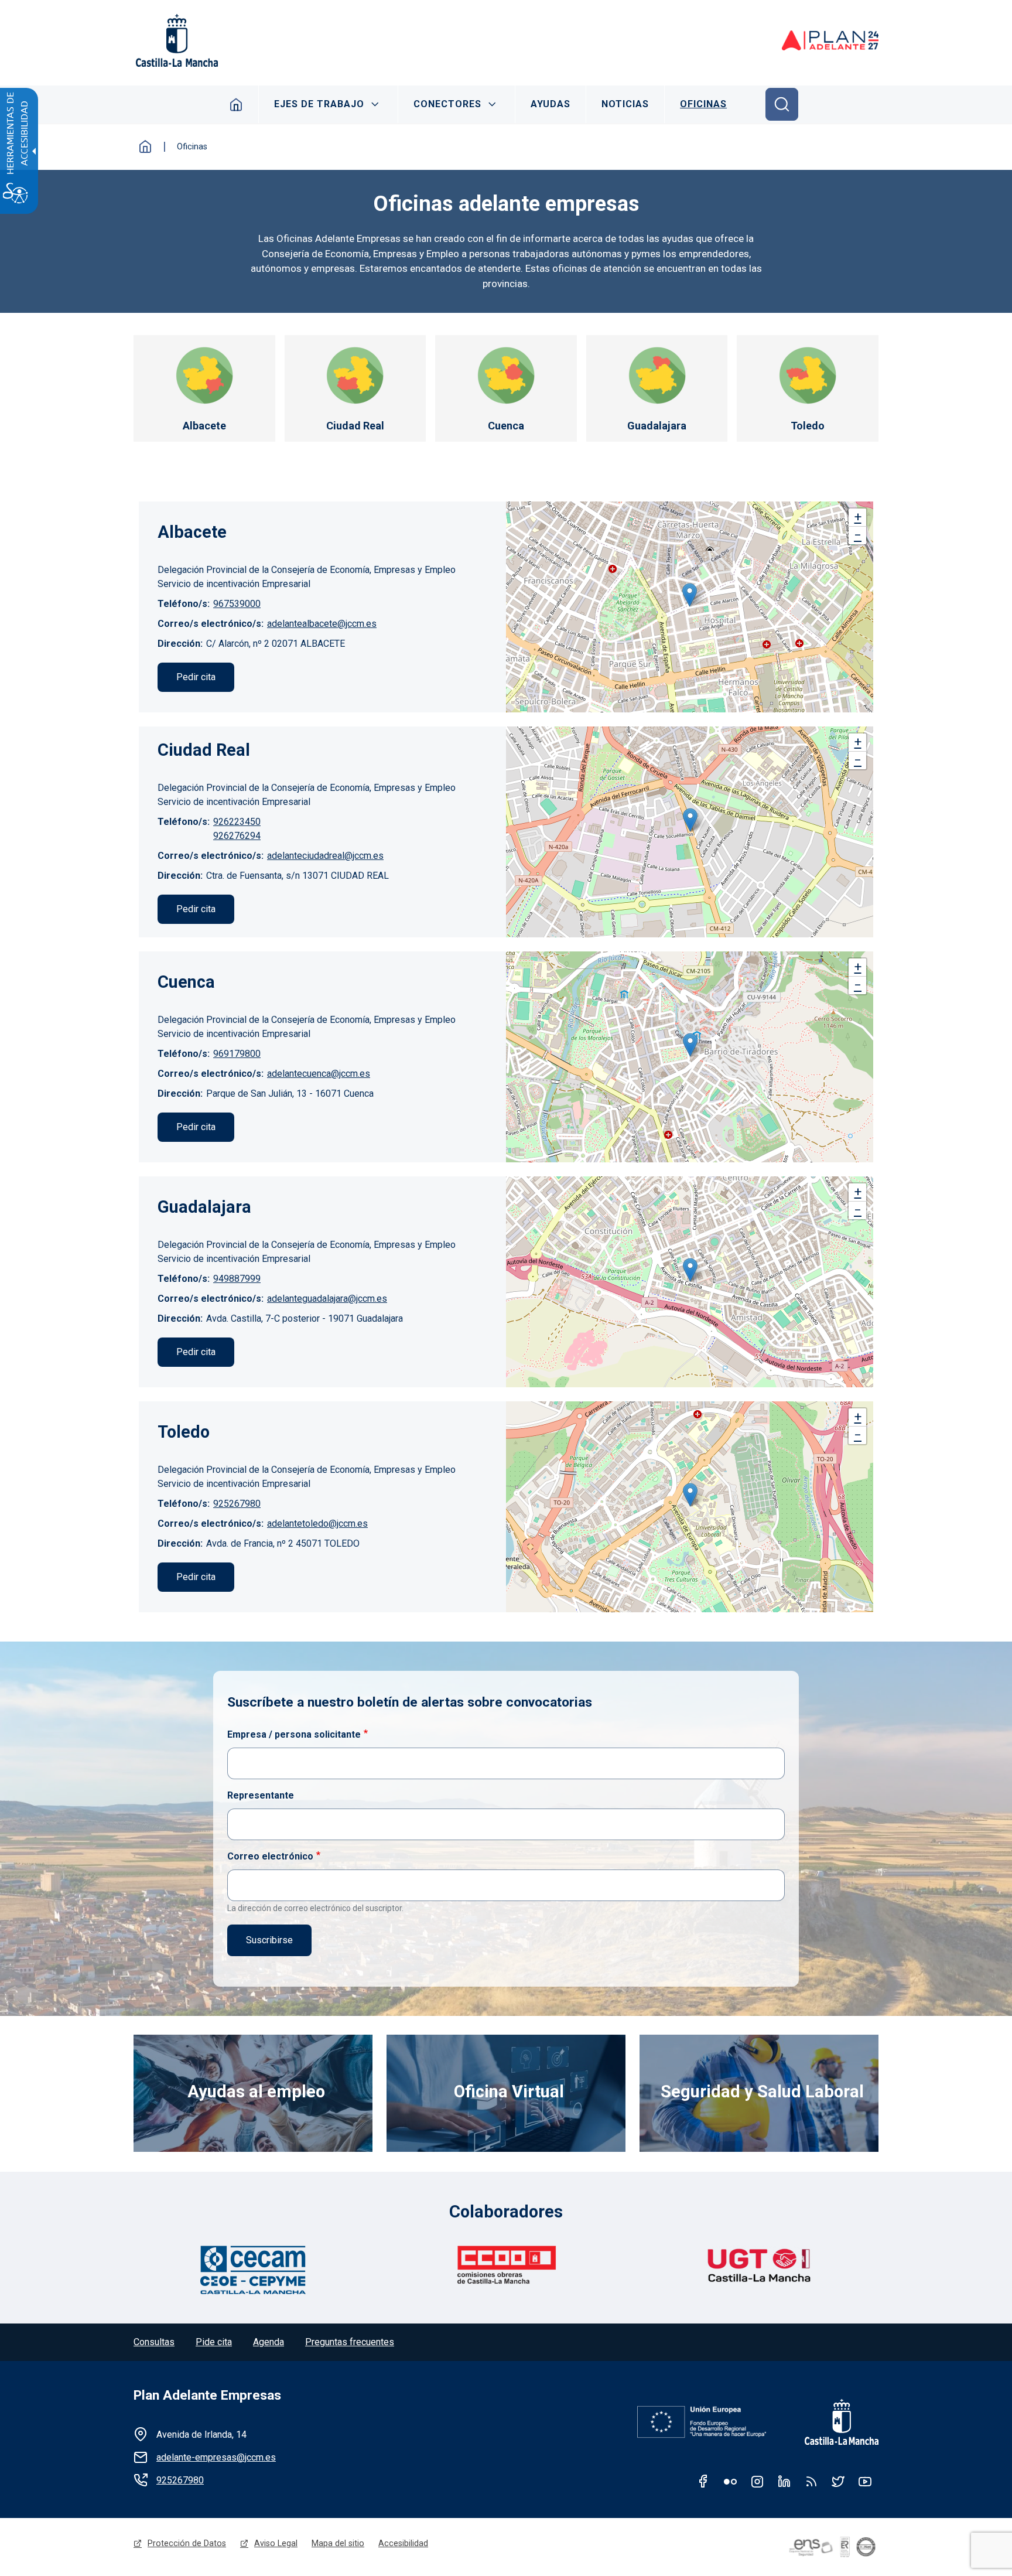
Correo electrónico (270, 1856)
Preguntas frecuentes (350, 2342)
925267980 (237, 1504)
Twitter (838, 2481)
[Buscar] (782, 104)
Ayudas (551, 104)
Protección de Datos (187, 2543)
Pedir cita (196, 677)
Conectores (447, 104)
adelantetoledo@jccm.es (317, 1524)
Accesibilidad (403, 2543)
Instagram (757, 2481)
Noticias (625, 104)
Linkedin (784, 2481)
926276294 (237, 836)
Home (236, 104)
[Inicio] (830, 40)
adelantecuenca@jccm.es (319, 1074)
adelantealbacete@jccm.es (322, 624)
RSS (811, 2481)
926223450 (237, 822)
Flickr (730, 2481)
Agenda (269, 2342)
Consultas (154, 2342)
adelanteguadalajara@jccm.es (327, 1299)
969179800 (237, 1054)
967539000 (237, 604)
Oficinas (703, 104)
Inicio (145, 146)
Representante (261, 1795)
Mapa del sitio (338, 2543)
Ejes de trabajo (319, 104)
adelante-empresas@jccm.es (216, 2457)
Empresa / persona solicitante (294, 1734)
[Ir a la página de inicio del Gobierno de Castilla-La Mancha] (176, 40)
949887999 (237, 1279)
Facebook (703, 2481)
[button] (690, 595)
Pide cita (214, 2342)
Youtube (865, 2481)
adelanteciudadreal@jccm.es (325, 856)
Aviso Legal (276, 2543)
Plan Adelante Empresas (207, 2395)
